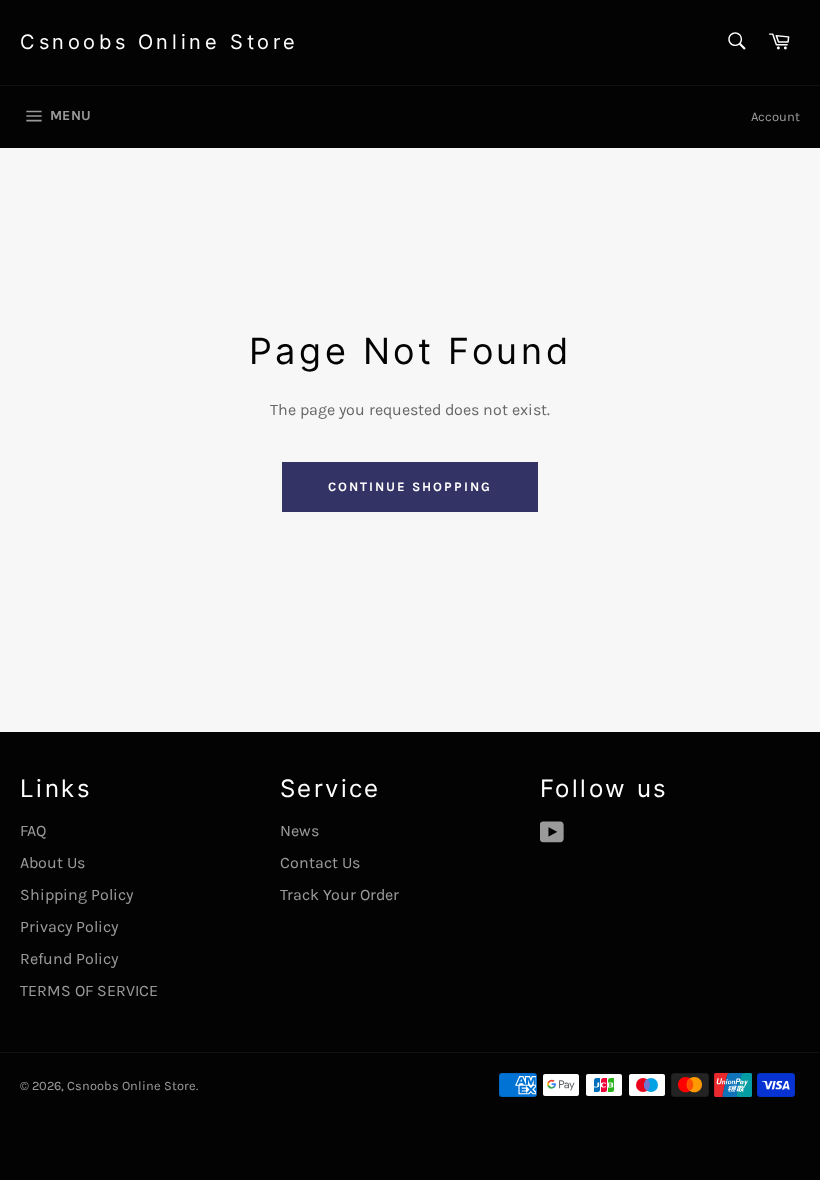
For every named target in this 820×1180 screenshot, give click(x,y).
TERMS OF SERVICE (89, 990)
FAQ (33, 830)
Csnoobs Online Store (159, 42)
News (299, 830)
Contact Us (320, 862)
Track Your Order (339, 894)
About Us (52, 862)
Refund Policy (69, 958)
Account (775, 116)
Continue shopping (409, 486)
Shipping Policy (76, 894)
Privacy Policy (69, 926)
